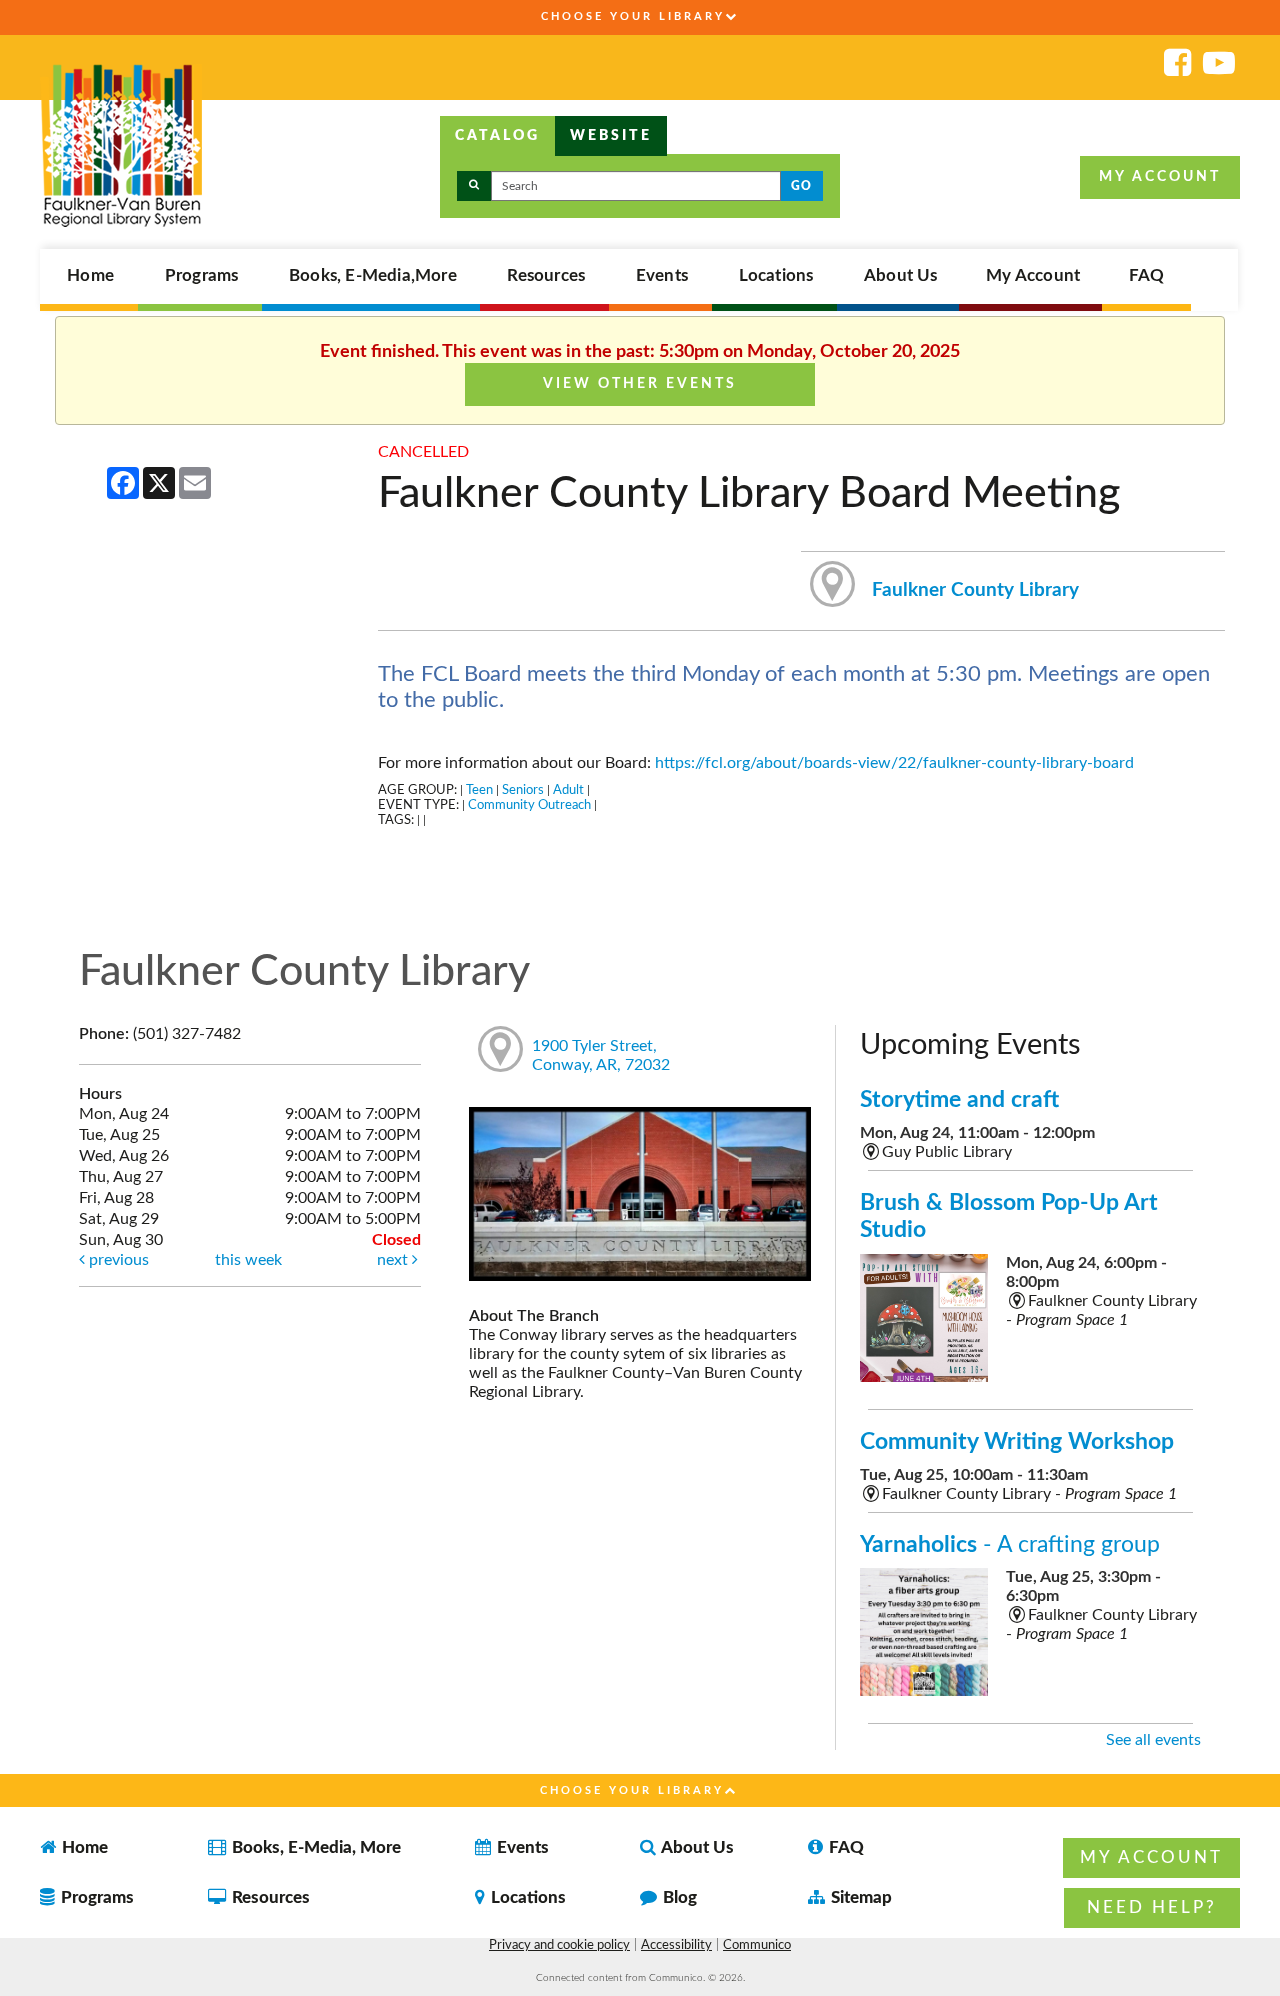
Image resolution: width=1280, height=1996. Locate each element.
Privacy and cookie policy (559, 1945)
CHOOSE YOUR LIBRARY (633, 16)
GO (801, 186)
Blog (678, 1897)
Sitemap (859, 1897)
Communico (757, 1945)
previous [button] (117, 1260)
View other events (640, 384)
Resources (546, 276)
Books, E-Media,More (373, 276)
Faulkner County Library (975, 590)
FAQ (1147, 276)
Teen (479, 790)
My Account (1033, 276)
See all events (1153, 1740)
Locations (776, 276)
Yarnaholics (1010, 1544)
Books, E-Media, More (314, 1847)
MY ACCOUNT (1160, 177)
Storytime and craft (959, 1099)
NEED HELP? (1152, 1907)
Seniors (523, 790)
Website (611, 136)
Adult (568, 790)
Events (662, 276)
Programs (202, 276)
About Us (901, 276)
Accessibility (676, 1945)
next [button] (394, 1260)
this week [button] (248, 1260)
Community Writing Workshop (1017, 1441)
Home (90, 276)
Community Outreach (529, 805)
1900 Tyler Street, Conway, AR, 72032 (601, 1055)
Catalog (497, 136)
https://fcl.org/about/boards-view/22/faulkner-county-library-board (894, 763)
